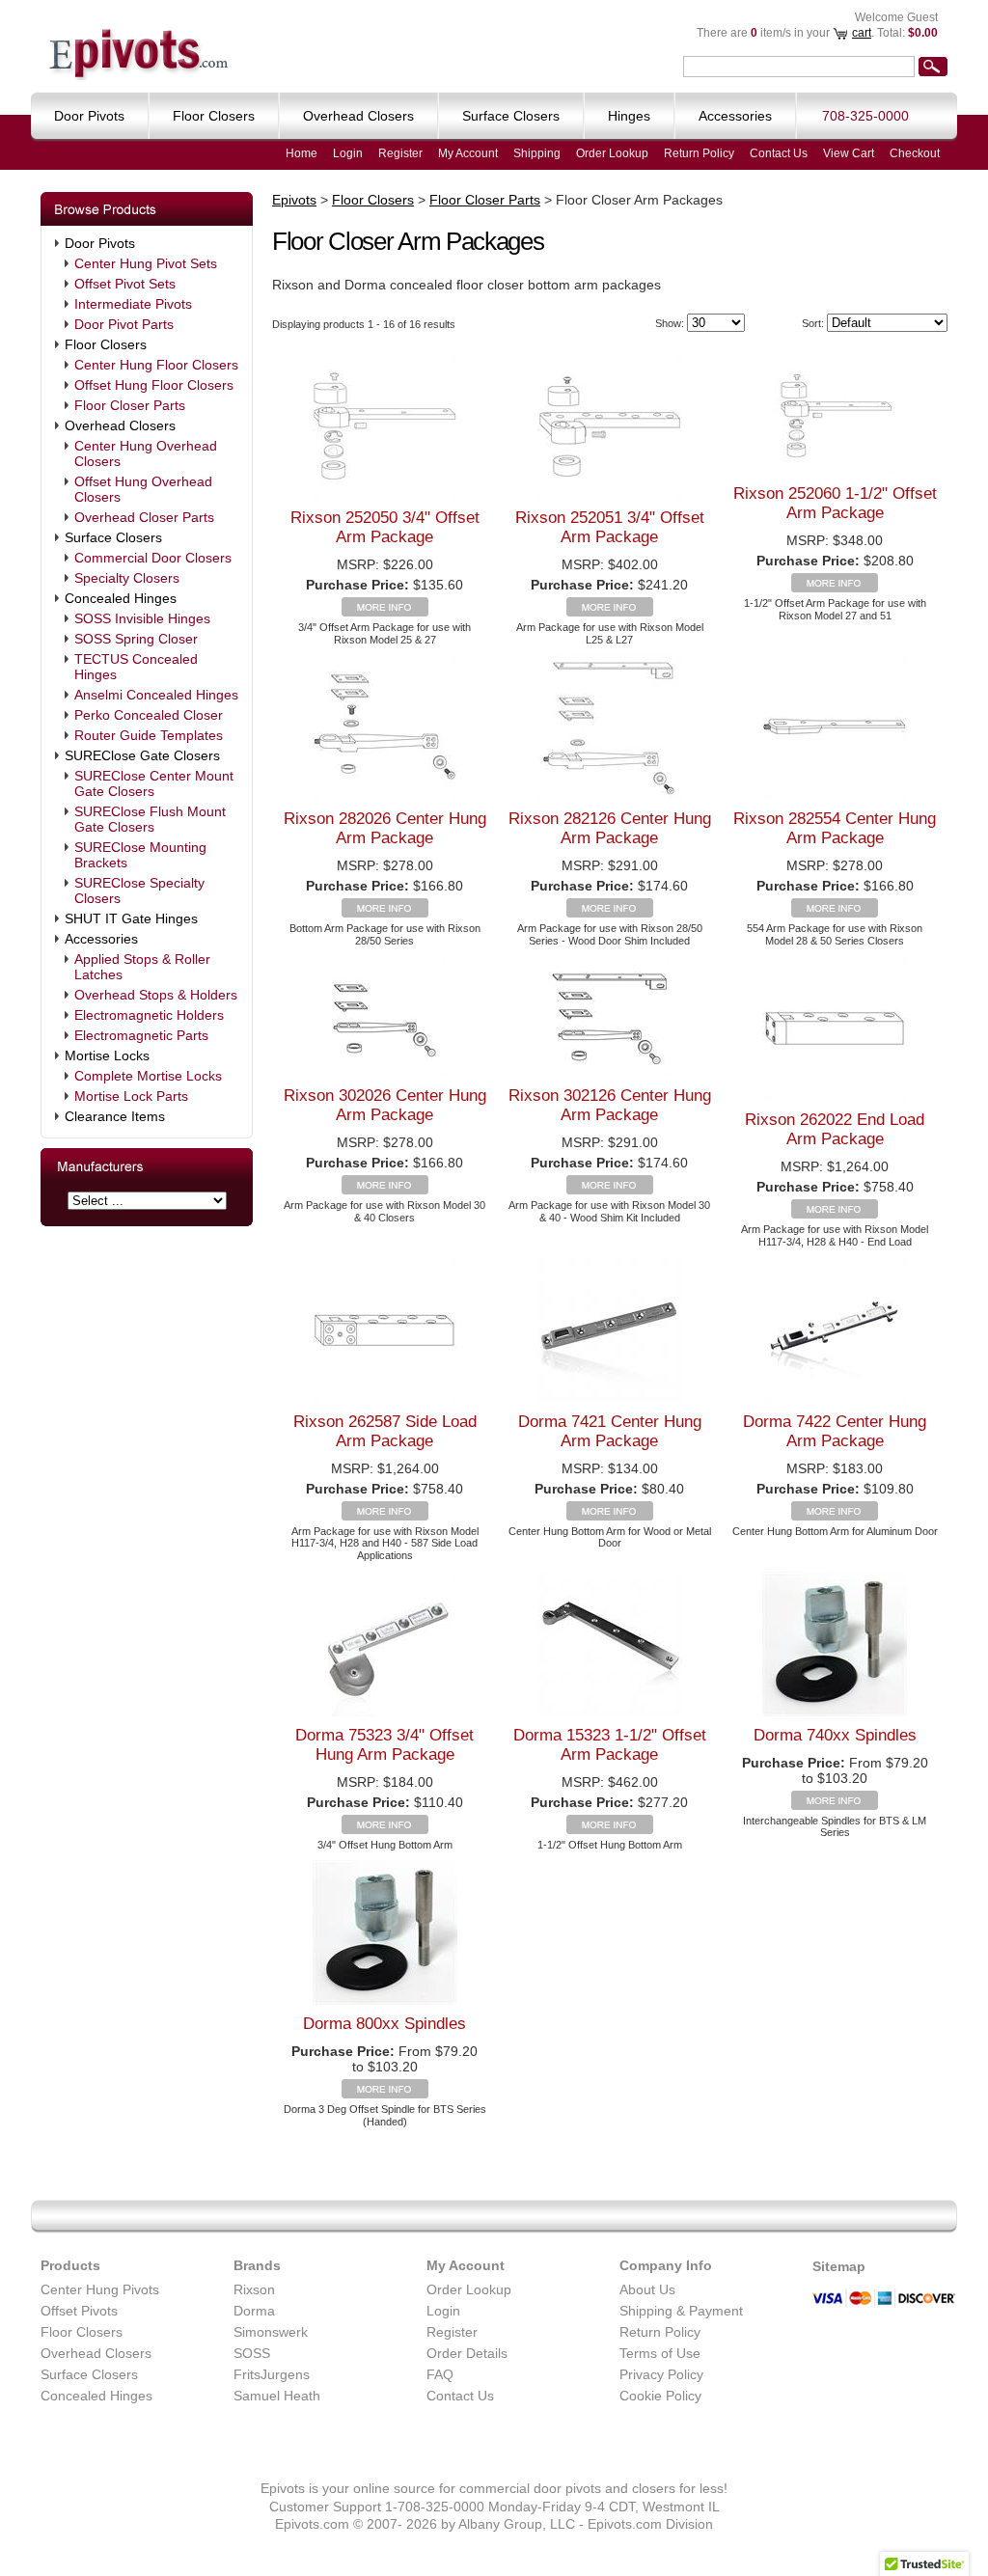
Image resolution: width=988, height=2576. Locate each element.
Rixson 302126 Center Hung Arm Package (610, 1105)
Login (348, 153)
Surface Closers (113, 537)
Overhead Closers (120, 425)
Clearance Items (115, 1116)
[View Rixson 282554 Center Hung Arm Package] (835, 913)
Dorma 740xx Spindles (835, 1735)
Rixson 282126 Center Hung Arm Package (610, 828)
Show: (670, 323)
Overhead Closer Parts (144, 517)
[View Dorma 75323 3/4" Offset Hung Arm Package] (385, 1829)
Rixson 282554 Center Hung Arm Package (835, 828)
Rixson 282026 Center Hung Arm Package (385, 828)
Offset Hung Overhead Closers (143, 489)
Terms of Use (660, 2353)
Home (302, 153)
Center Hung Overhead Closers (146, 453)
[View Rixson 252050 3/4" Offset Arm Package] (385, 612)
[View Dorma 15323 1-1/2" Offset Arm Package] (610, 1829)
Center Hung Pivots (100, 2289)
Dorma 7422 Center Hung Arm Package (835, 1431)
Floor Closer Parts (130, 405)
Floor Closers (106, 344)
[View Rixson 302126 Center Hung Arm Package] (610, 1190)
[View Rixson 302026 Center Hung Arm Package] (385, 1190)
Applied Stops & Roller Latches (142, 967)
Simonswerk (271, 2332)
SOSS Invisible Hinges (142, 618)
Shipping (537, 153)
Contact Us (779, 153)
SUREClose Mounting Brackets (140, 855)
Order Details (467, 2353)
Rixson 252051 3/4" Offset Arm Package (610, 527)
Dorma (254, 2311)
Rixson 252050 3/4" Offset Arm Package (385, 527)
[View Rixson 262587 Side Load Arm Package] (385, 1516)
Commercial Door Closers (153, 558)
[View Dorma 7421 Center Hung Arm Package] (610, 1516)
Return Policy (699, 153)
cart (862, 33)
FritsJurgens (272, 2374)
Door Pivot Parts (124, 324)
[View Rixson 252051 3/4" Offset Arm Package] (610, 612)
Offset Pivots (79, 2311)
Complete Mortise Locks (148, 1076)
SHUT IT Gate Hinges (131, 918)
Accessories (101, 939)
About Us (647, 2289)
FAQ (440, 2374)
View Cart (849, 153)
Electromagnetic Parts (141, 1035)
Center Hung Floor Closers (156, 365)
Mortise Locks (107, 1055)
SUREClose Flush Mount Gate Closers (150, 819)
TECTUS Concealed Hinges (136, 667)
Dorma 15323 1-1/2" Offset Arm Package (610, 1745)
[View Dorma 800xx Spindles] (385, 2094)
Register (400, 153)
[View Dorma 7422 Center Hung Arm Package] (835, 1516)
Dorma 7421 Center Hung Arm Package (610, 1431)
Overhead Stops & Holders (156, 995)
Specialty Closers (127, 578)
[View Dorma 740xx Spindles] (835, 1805)
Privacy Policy (661, 2374)
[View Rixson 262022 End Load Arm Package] (835, 1214)
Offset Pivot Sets (125, 284)
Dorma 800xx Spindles (384, 2024)
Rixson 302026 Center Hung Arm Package (385, 1105)
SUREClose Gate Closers (142, 755)
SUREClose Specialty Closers (139, 891)
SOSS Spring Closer (136, 639)
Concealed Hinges (121, 598)
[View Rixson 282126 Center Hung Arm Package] (610, 913)
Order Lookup (612, 153)
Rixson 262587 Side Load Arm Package (385, 1431)
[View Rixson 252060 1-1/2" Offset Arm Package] (835, 588)
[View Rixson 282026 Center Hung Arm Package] (385, 913)
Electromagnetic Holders (149, 1015)
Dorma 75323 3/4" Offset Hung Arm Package (384, 1745)
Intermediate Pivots (133, 304)
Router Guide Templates (149, 735)
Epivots (294, 200)
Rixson (254, 2289)
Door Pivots (100, 243)
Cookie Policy (660, 2396)
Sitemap (839, 2266)
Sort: (813, 323)
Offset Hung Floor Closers (154, 385)
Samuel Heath (277, 2396)
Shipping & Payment (681, 2311)
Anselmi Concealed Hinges (156, 695)
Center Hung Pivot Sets (146, 263)
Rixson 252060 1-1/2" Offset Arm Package (835, 503)
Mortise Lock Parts (131, 1096)
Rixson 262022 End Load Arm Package (835, 1129)
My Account (468, 153)
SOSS (252, 2353)
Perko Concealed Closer (149, 715)
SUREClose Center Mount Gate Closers (154, 783)
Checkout (915, 153)
